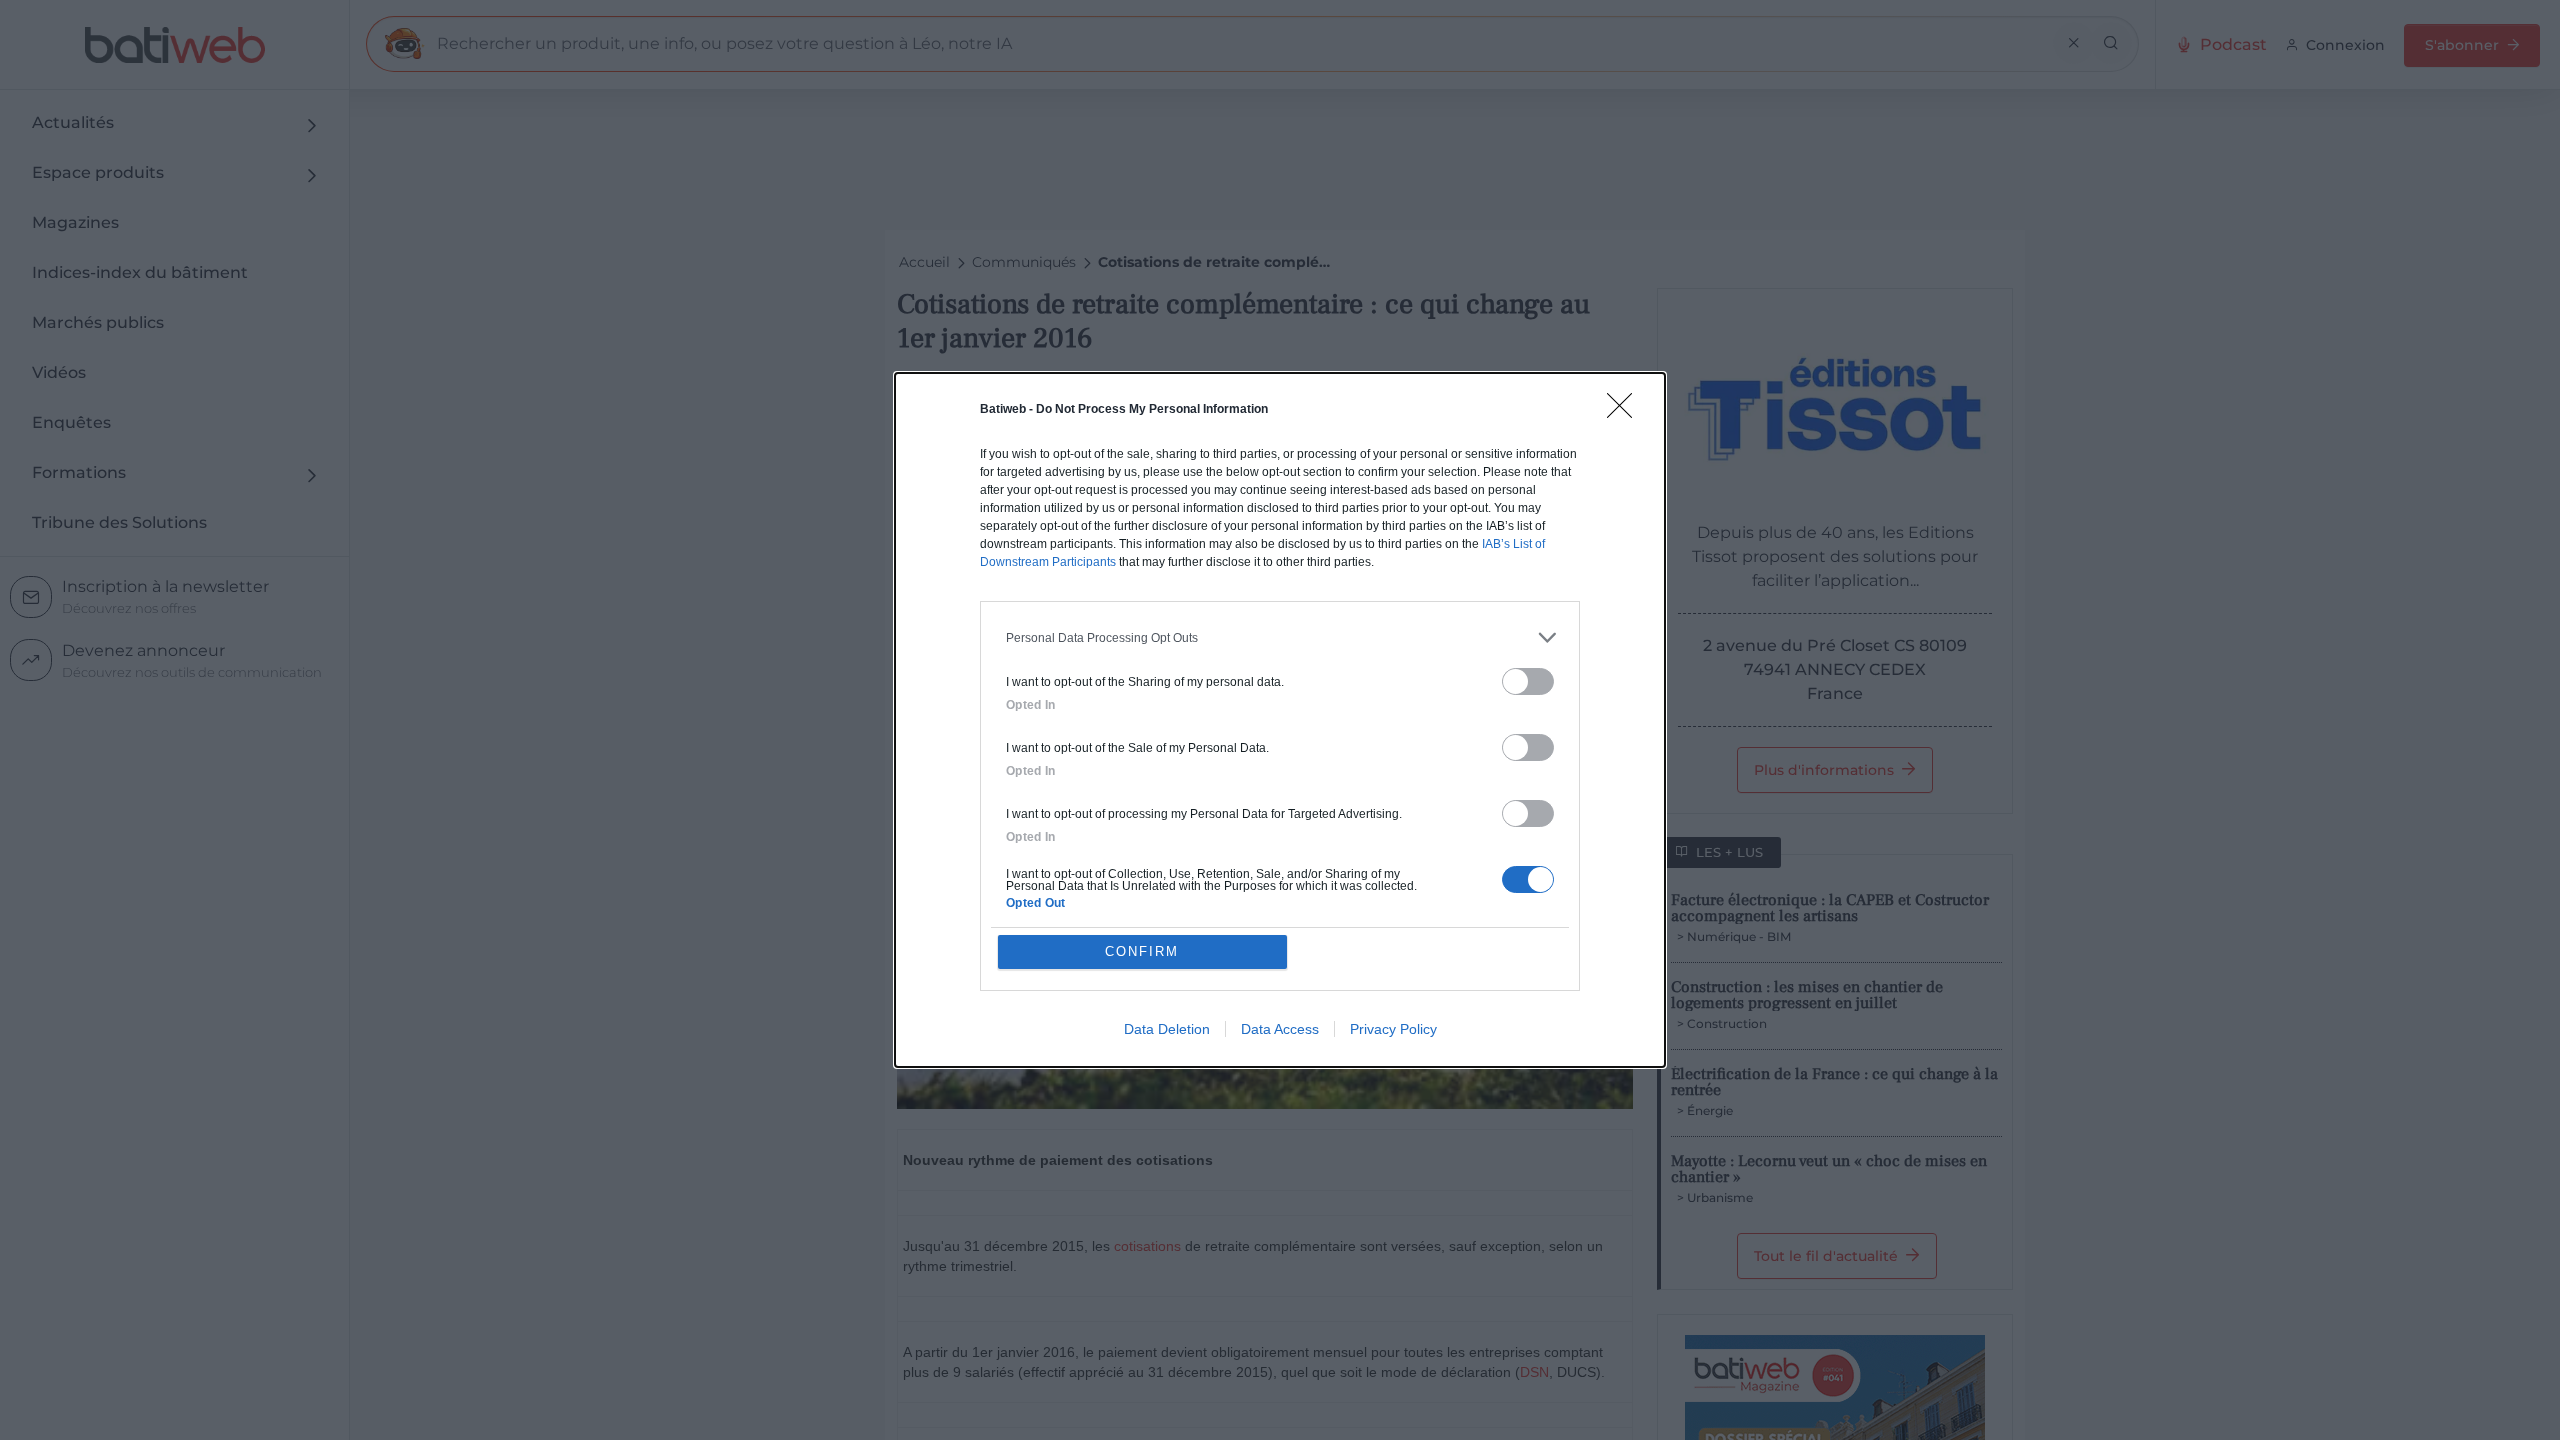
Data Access (1280, 1029)
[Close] (1626, 412)
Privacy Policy (1393, 1029)
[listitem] (1280, 637)
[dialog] (1280, 720)
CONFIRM (1142, 951)
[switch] (1528, 681)
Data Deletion (1167, 1029)
